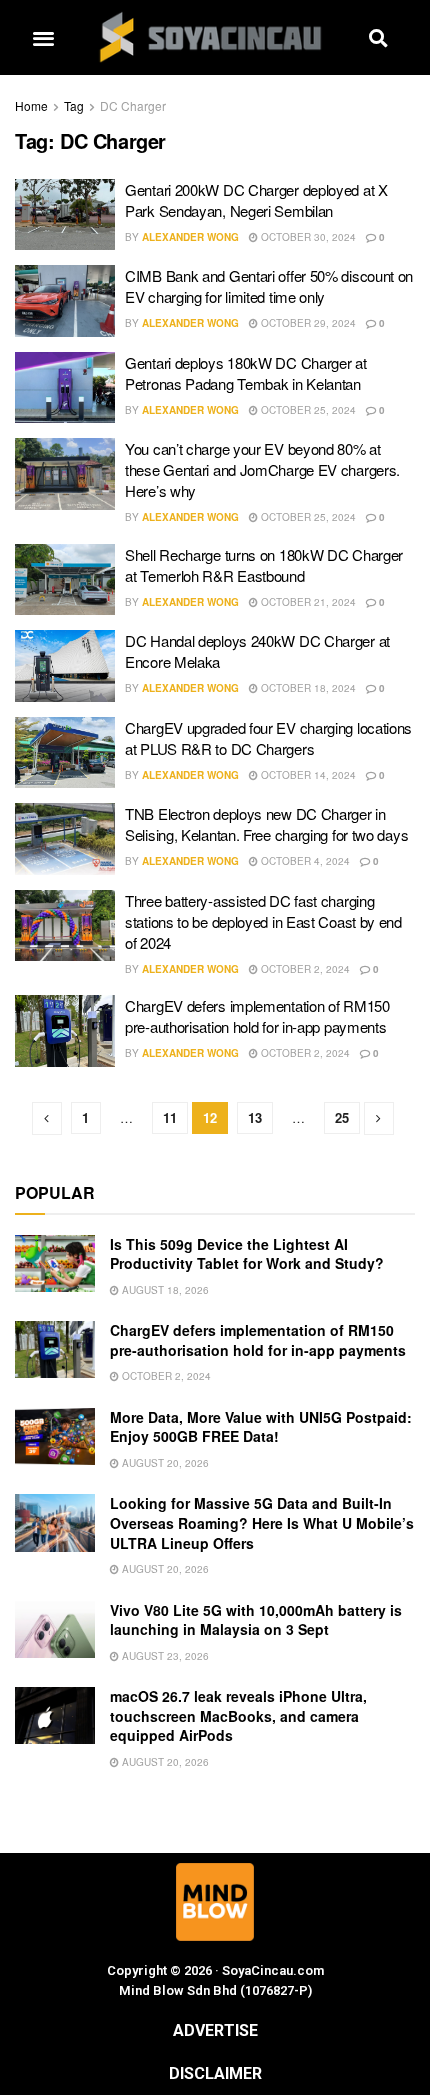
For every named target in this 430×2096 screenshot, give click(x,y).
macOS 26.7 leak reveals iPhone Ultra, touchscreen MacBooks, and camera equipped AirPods (238, 1715)
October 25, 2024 (307, 410)
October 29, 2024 (307, 323)
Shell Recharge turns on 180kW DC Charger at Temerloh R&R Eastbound (264, 565)
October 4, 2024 (304, 861)
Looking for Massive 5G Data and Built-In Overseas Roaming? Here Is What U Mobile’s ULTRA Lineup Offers (262, 1522)
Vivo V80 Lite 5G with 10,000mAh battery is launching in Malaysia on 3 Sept (256, 1620)
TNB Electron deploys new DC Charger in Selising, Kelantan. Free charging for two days (266, 824)
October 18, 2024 (307, 688)
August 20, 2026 (164, 1463)
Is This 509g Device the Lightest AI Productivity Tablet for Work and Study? (247, 1254)
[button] (43, 37)
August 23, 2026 (164, 1656)
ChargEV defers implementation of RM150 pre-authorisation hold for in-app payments (257, 1016)
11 (170, 1117)
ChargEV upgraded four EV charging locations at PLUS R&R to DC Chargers (268, 738)
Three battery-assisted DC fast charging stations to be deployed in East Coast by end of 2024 (263, 921)
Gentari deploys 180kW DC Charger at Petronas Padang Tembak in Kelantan (246, 373)
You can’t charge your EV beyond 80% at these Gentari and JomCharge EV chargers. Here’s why (262, 469)
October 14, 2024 (307, 775)
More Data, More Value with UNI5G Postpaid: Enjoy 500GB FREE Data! (261, 1427)
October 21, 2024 (307, 602)
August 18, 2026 (164, 1290)
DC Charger (133, 105)
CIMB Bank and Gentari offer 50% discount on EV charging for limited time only (269, 286)
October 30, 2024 (307, 237)
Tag (74, 105)
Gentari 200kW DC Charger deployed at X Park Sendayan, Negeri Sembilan (256, 200)
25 (342, 1117)
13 (255, 1117)
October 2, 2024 (304, 969)
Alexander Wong (190, 237)
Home (31, 105)
